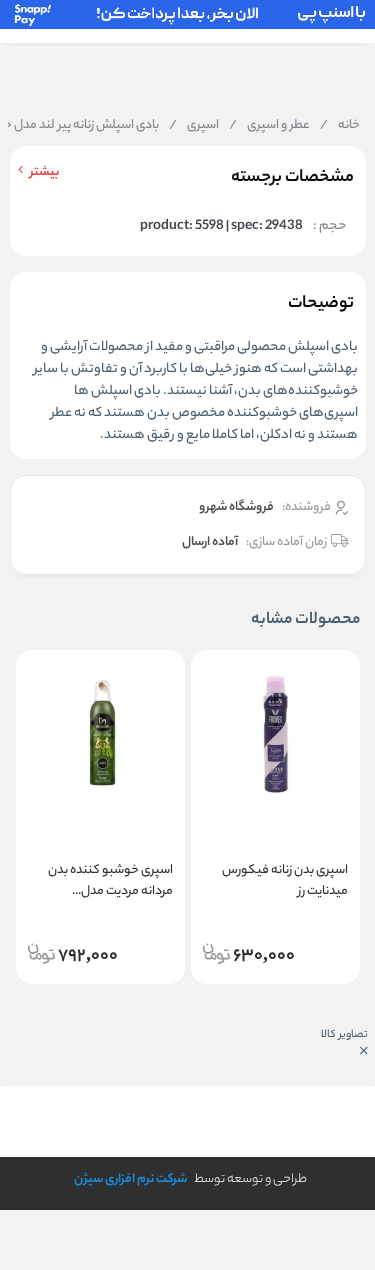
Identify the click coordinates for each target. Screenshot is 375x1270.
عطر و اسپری (269, 126)
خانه (340, 126)
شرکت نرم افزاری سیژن (130, 1179)
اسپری (194, 126)
